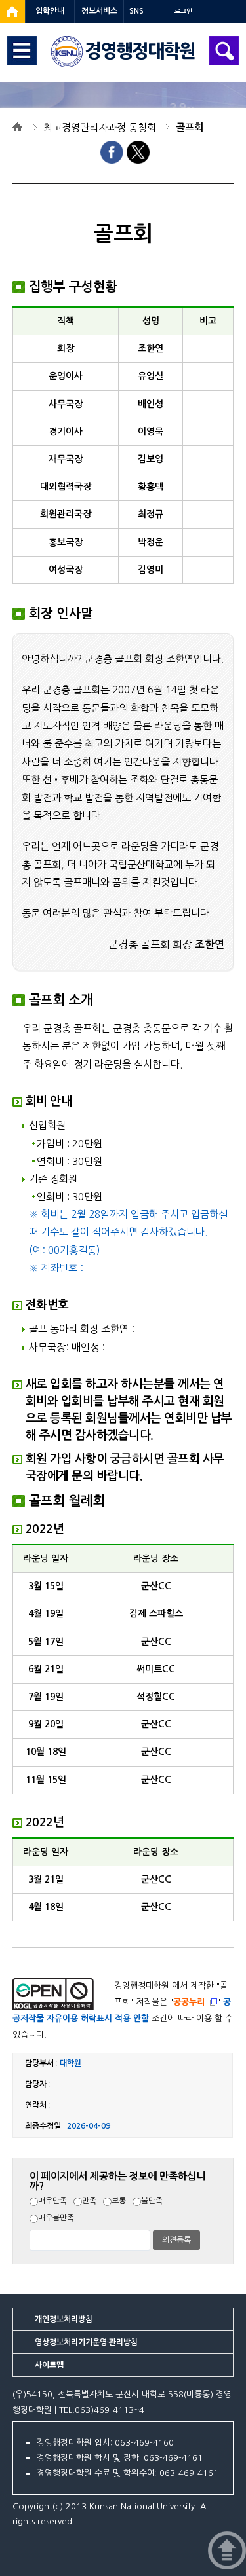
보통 (119, 2201)
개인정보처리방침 (64, 2319)
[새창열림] (12, 11)
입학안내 (50, 11)
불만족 (152, 2201)
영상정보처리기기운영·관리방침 (86, 2342)
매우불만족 (56, 2218)
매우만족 (52, 2201)
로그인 (183, 11)
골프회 (190, 127)
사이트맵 (49, 2365)
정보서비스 (99, 11)
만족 (89, 2201)
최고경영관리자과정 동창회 (100, 127)
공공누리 (189, 2002)
